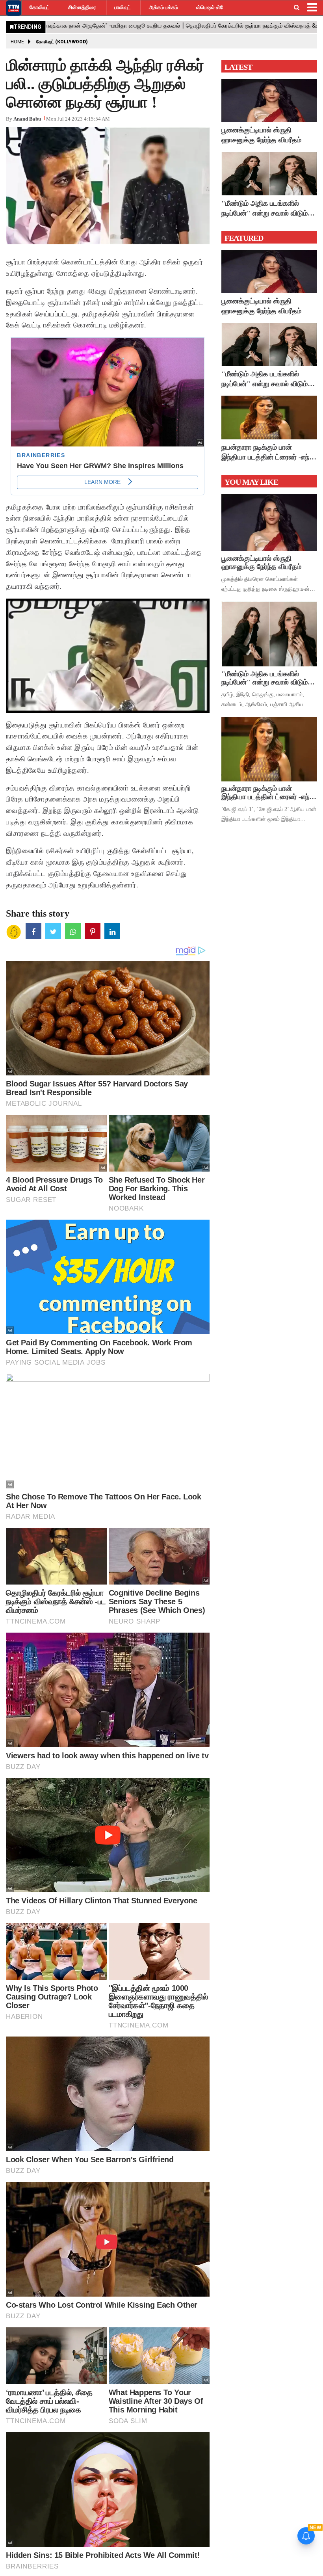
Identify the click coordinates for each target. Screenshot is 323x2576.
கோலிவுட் (40, 7)
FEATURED (244, 238)
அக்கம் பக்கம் (163, 7)
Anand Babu (27, 119)
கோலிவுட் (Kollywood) (62, 42)
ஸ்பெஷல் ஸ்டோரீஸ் (216, 7)
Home (17, 42)
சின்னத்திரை (82, 7)
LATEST (238, 67)
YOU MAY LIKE (251, 482)
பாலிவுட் (123, 7)
